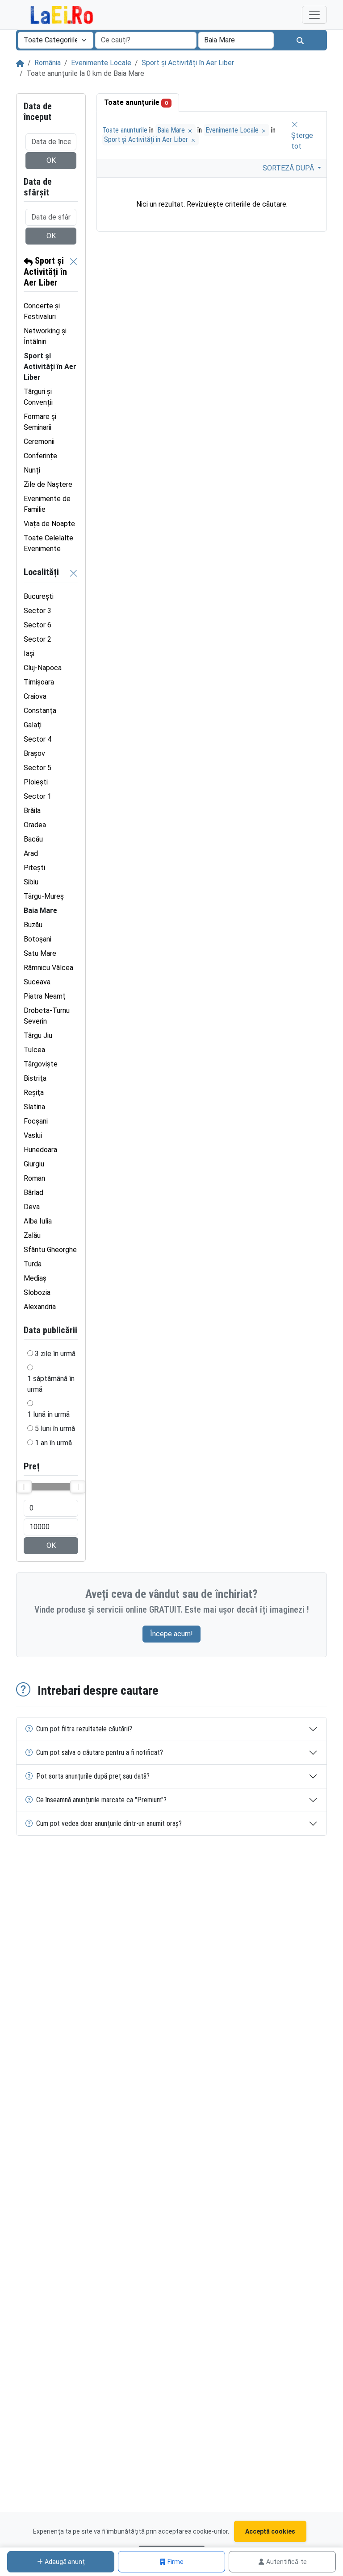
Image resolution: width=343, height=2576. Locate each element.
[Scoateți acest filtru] (74, 272)
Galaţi (33, 725)
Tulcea (34, 1050)
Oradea (35, 825)
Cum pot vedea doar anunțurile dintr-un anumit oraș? (109, 1823)
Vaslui (33, 1135)
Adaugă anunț (65, 2562)
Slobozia (37, 1292)
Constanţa (40, 711)
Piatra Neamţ (45, 996)
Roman (34, 1178)
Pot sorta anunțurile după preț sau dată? (93, 1776)
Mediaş (35, 1278)
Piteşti (34, 868)
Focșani (36, 1121)
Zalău (32, 1235)
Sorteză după (289, 168)
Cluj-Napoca (43, 668)
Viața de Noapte (49, 524)
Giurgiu (34, 1164)
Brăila (32, 811)
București (39, 596)
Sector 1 (38, 796)
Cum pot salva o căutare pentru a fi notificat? (100, 1753)
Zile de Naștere (48, 484)
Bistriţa (35, 1078)
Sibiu (31, 882)
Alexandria (40, 1307)
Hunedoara (40, 1150)
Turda (33, 1264)
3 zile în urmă (55, 1354)
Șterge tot (302, 141)
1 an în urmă (53, 1443)
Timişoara (39, 682)
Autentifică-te (287, 2562)
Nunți (32, 470)
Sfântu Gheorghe (50, 1250)
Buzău (33, 925)
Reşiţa (34, 1093)
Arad (31, 853)
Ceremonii (39, 442)
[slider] (24, 1487)
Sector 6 (38, 625)
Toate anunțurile (136, 102)
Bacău (33, 839)
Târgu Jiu (38, 1035)
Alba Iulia (38, 1221)
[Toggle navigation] (314, 15)
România (48, 63)
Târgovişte (41, 1064)
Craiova (35, 696)
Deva (32, 1207)
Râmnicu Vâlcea (48, 968)
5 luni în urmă (55, 1429)
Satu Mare (40, 953)
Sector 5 (38, 768)
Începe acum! (171, 1634)
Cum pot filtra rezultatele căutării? (84, 1729)
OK (51, 160)
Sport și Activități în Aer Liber (188, 63)
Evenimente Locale (101, 63)
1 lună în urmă (48, 1414)
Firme (176, 2562)
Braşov (34, 753)
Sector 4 (38, 739)
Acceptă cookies (270, 2531)
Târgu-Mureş (44, 896)
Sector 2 (38, 639)
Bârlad (33, 1193)
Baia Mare (172, 130)
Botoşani (38, 939)
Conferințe (40, 456)
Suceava (37, 982)
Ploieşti (36, 782)
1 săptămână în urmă (51, 1384)
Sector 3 (38, 611)
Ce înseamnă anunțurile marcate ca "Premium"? (101, 1800)
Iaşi (29, 653)
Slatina (34, 1107)
